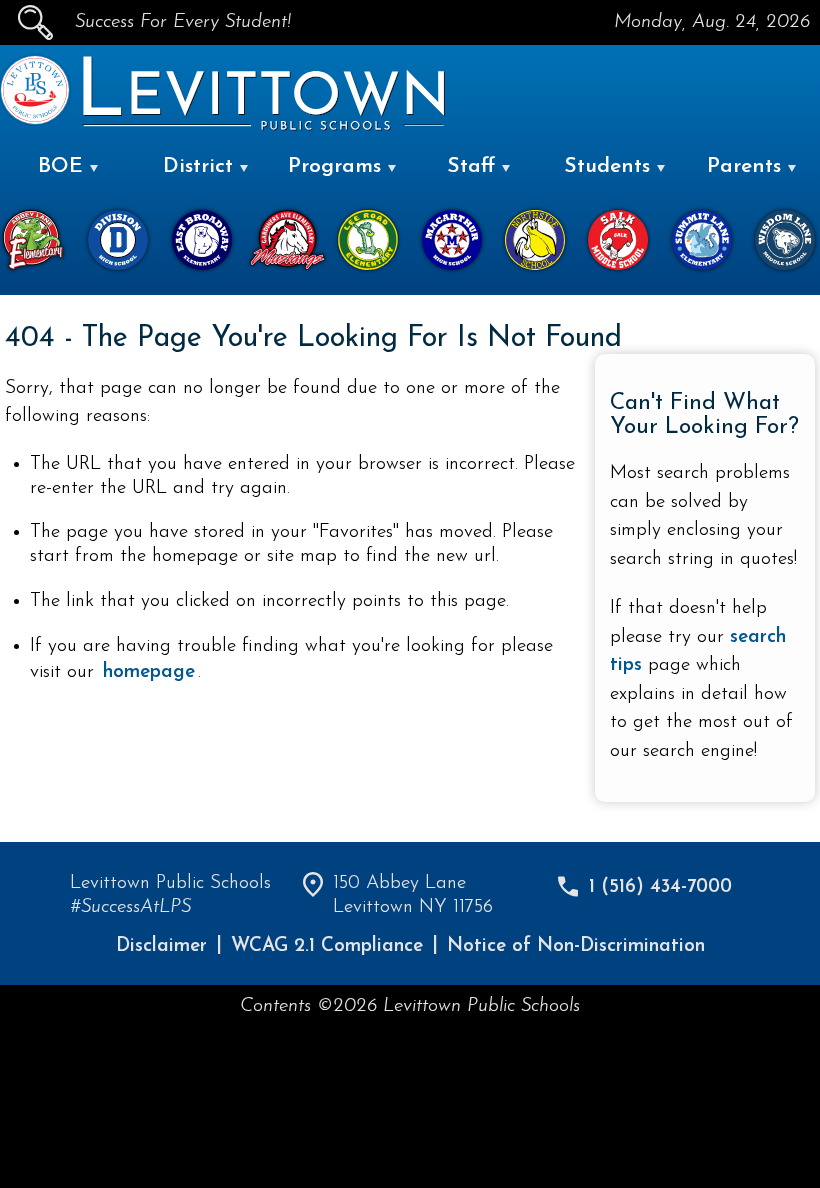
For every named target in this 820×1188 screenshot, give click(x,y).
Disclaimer (161, 946)
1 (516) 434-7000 (660, 887)
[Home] (35, 120)
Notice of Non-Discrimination (576, 946)
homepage (149, 672)
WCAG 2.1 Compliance (327, 946)
